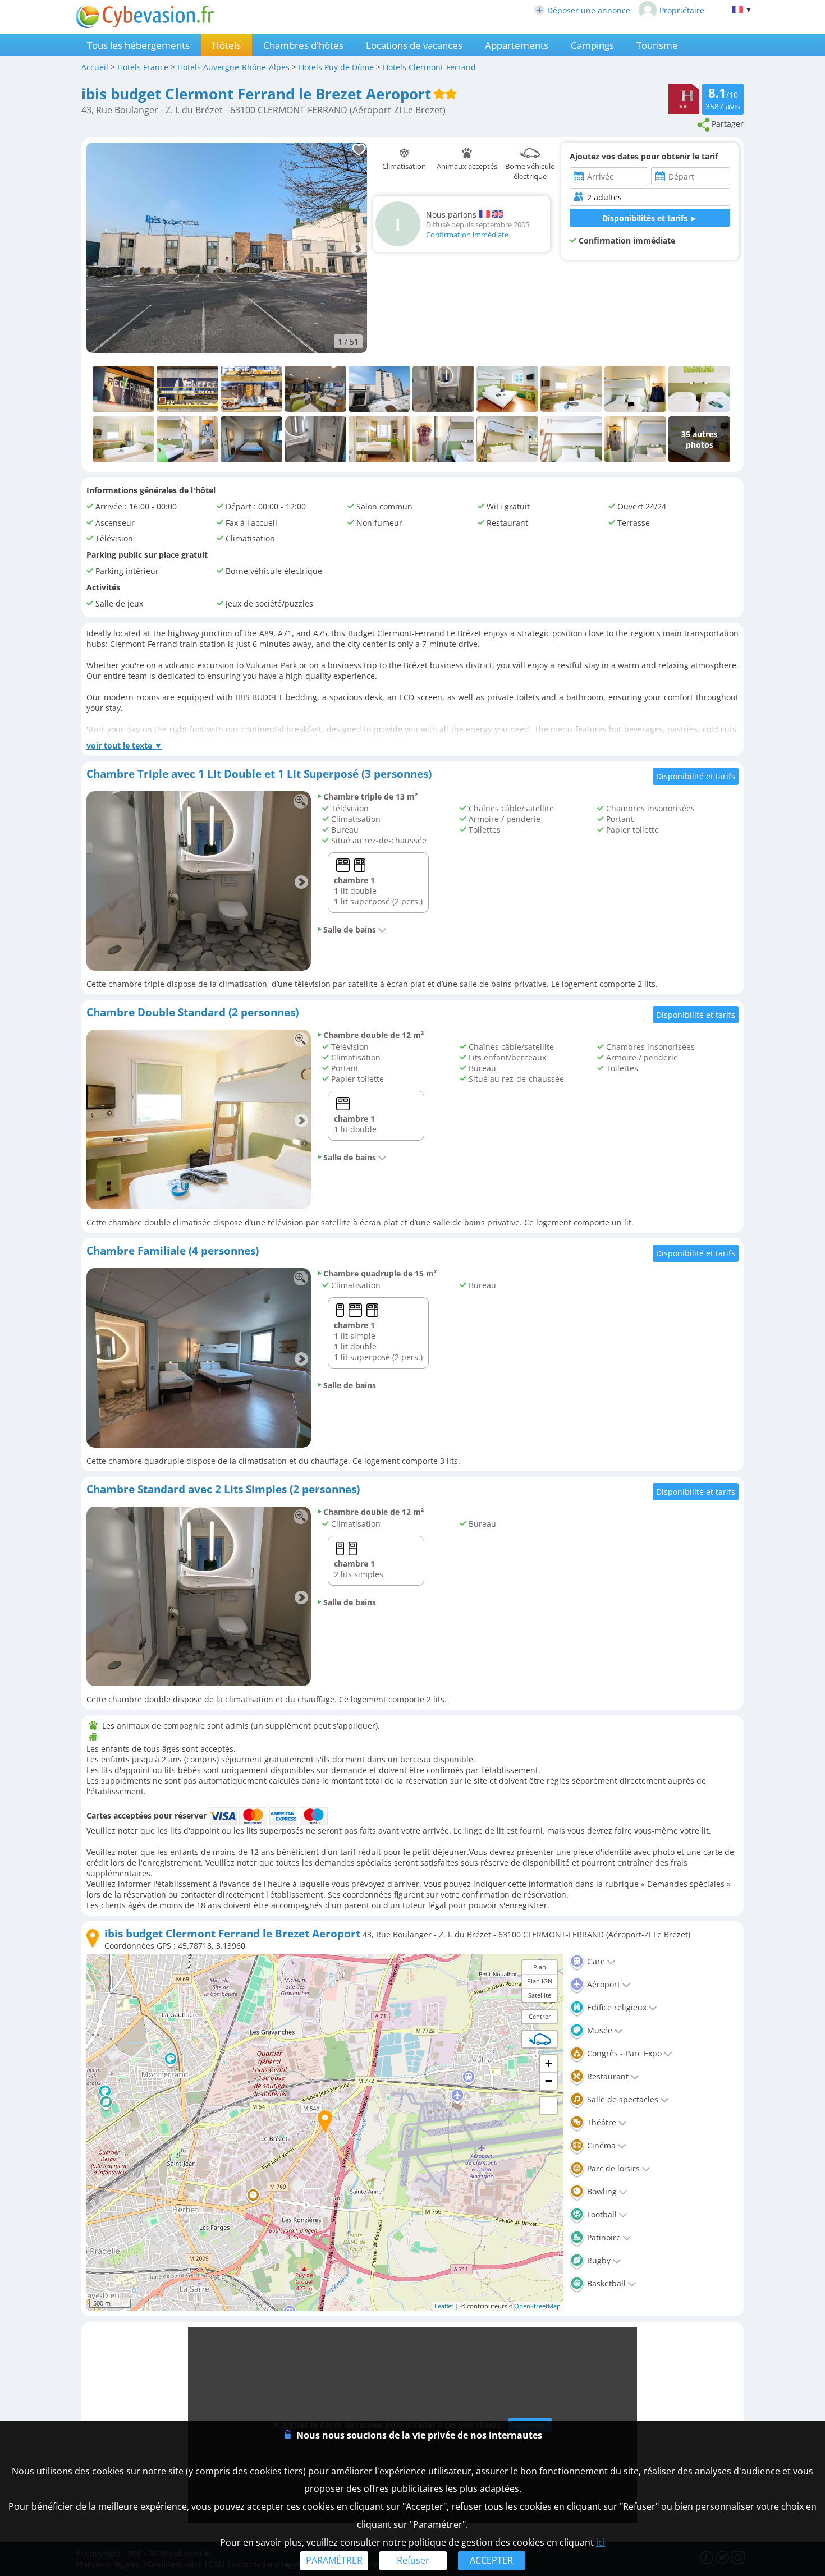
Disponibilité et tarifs (696, 776)
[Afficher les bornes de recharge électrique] (540, 2039)
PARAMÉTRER (334, 2560)
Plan (540, 1967)
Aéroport (602, 1984)
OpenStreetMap (537, 2306)
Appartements (517, 45)
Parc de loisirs (612, 2168)
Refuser (413, 2560)
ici (601, 2542)
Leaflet (444, 2306)
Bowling (601, 2191)
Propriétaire (682, 10)
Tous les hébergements (138, 45)
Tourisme (657, 45)
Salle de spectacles (622, 2099)
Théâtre (601, 2122)
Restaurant (607, 2076)
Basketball (605, 2283)
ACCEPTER (491, 2560)
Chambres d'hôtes (303, 45)
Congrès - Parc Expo (623, 2053)
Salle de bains (350, 929)
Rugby (598, 2260)
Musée (599, 2030)
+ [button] (549, 2063)
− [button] (549, 2081)
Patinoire (603, 2237)
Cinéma (600, 2145)
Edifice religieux (616, 2007)
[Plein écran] (548, 2106)
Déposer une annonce (589, 10)
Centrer (540, 2016)
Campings (592, 45)
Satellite (540, 1995)
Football (601, 2214)
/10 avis (723, 98)
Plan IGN (540, 1981)
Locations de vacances (414, 45)
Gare (595, 1961)
